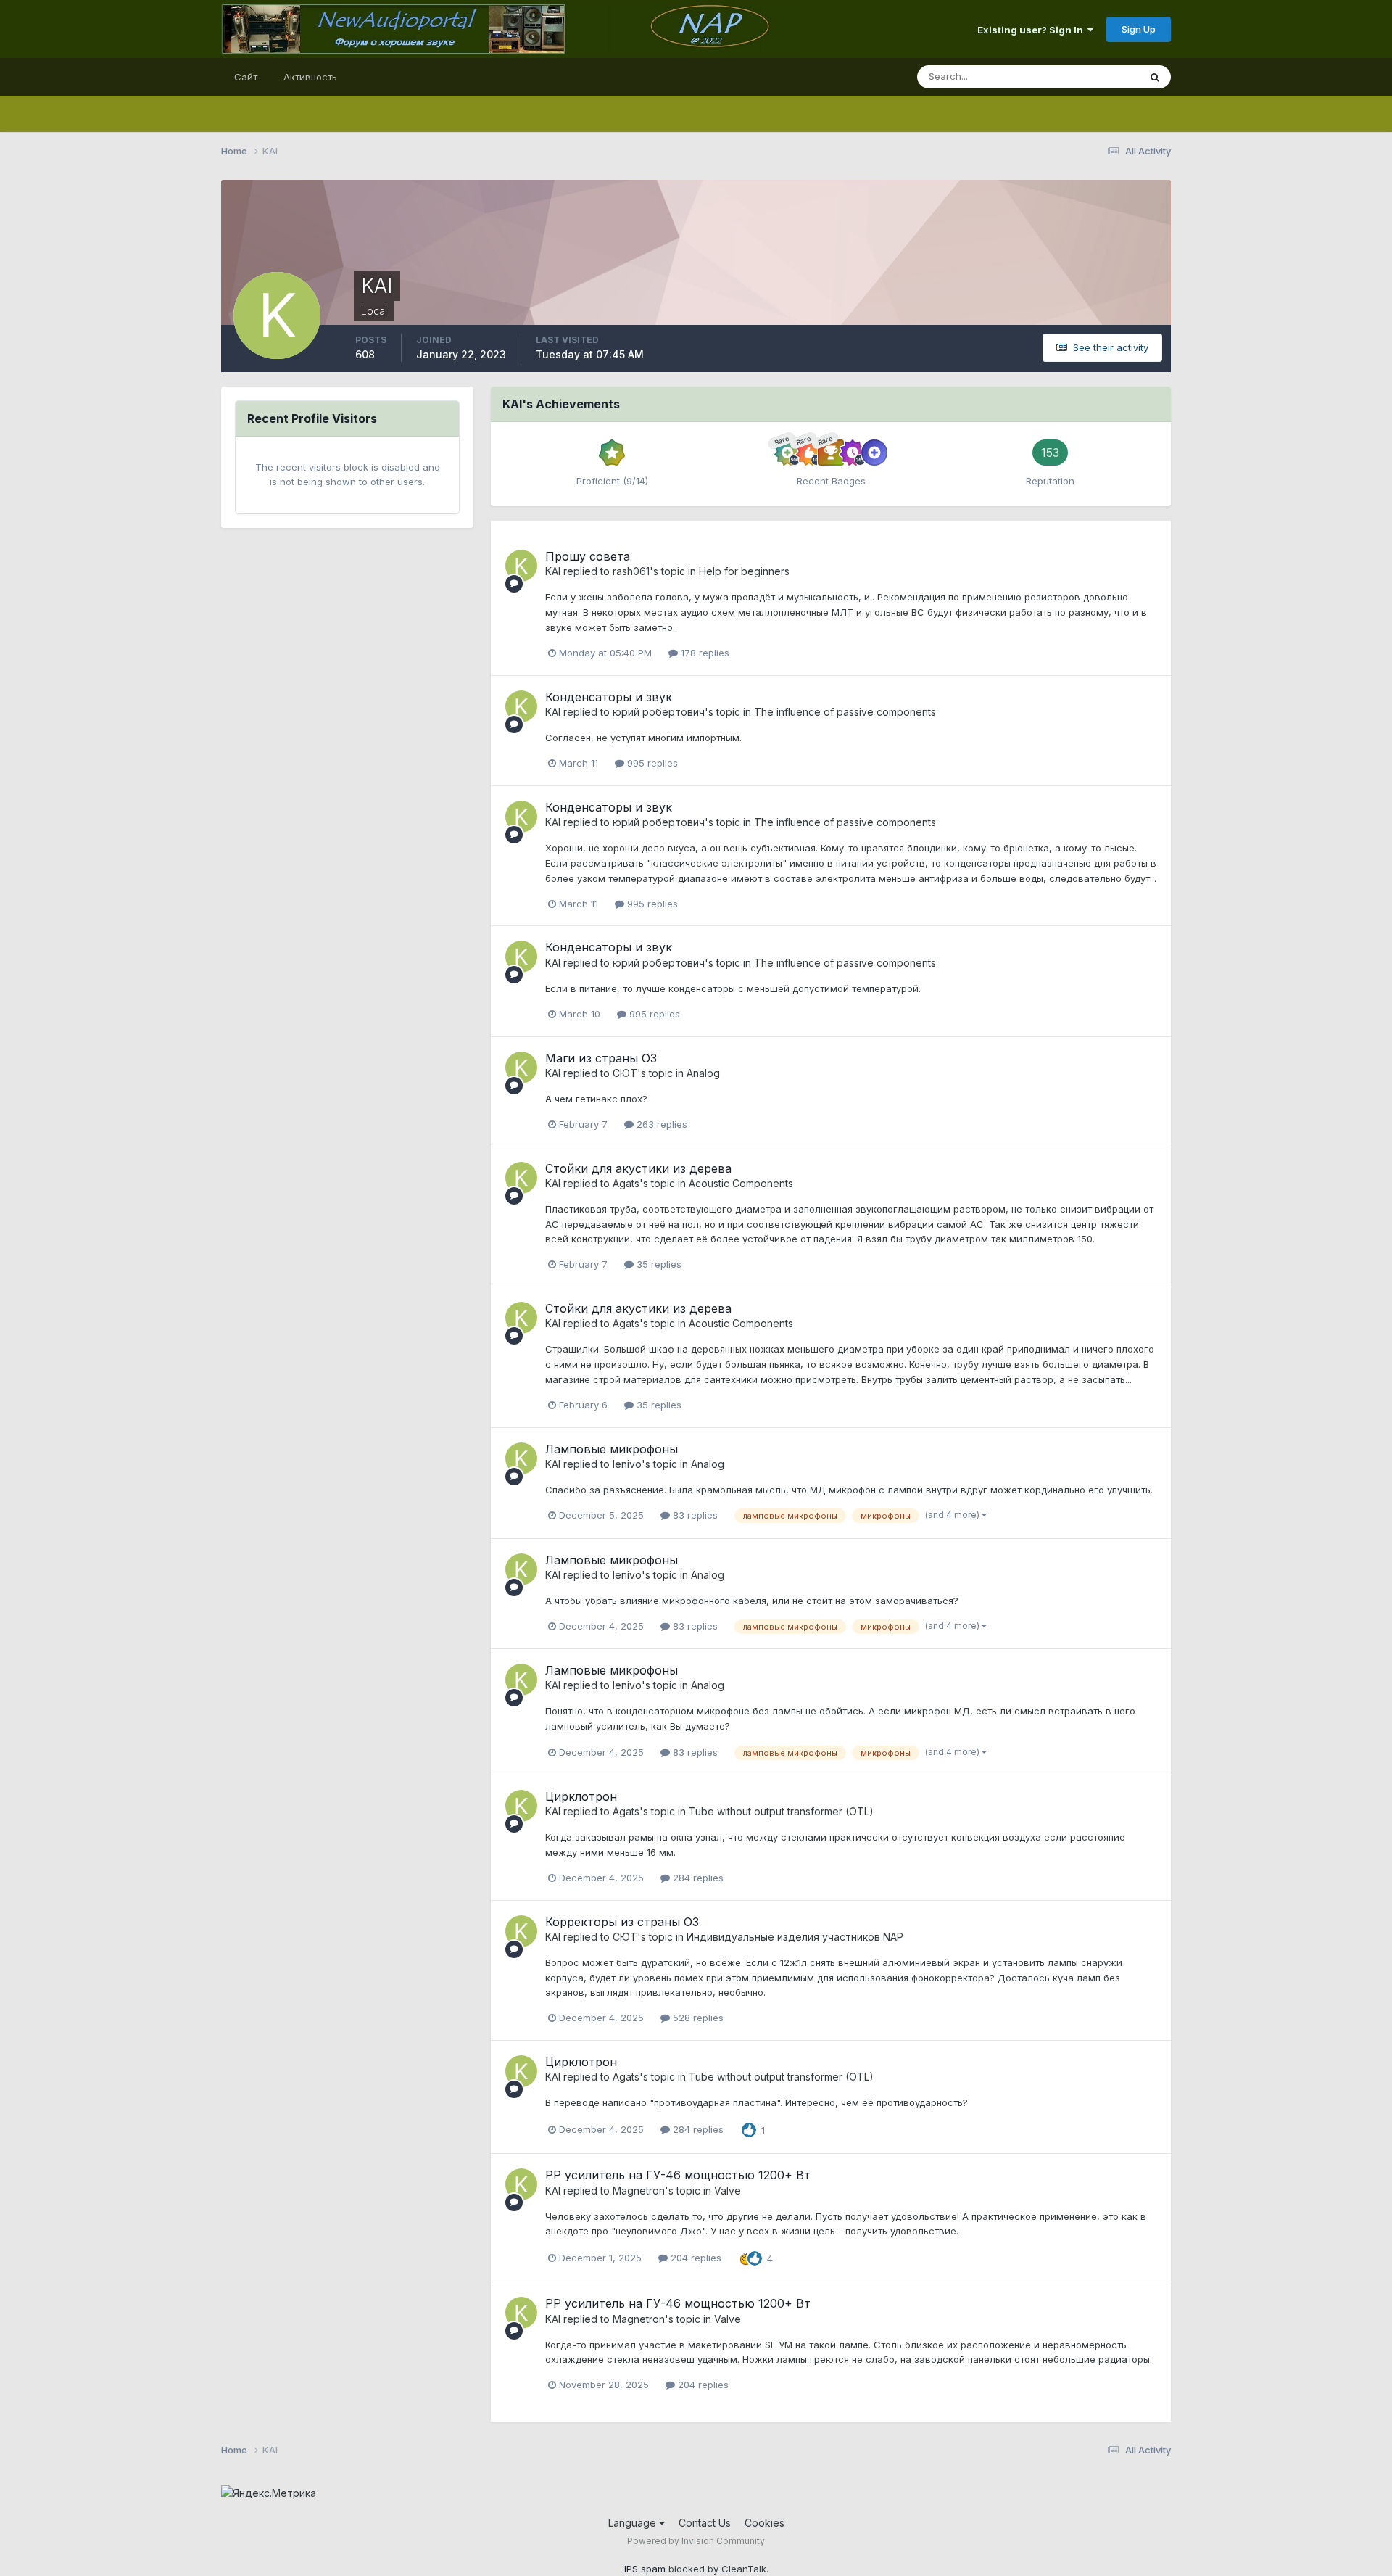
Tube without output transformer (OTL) (781, 1811)
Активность (310, 77)
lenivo (627, 1464)
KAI (553, 571)
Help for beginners (744, 571)
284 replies (697, 1878)
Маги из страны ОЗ (601, 1058)
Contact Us (705, 2523)
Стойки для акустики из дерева (638, 1168)
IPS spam (645, 2569)
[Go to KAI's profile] (521, 566)
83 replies (694, 1515)
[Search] (1155, 77)
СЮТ (625, 1073)
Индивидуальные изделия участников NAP (795, 1937)
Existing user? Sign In (1032, 30)
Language (634, 2523)
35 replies (658, 1264)
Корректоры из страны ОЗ (622, 1922)
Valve (728, 2191)
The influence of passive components (845, 712)
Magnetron (639, 2191)
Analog (703, 1073)
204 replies (695, 2258)
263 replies (660, 1124)
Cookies (765, 2523)
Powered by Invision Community (696, 2541)
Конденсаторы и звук (609, 697)
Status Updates (1086, 77)
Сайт (246, 77)
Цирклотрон (581, 1796)
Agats (626, 1183)
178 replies (704, 653)
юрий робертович (659, 712)
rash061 (631, 571)
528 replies (697, 2018)
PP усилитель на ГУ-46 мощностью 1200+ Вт (678, 2175)
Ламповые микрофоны (612, 1449)
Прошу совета (588, 556)
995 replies (651, 763)
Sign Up (1139, 29)
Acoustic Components (741, 1183)
